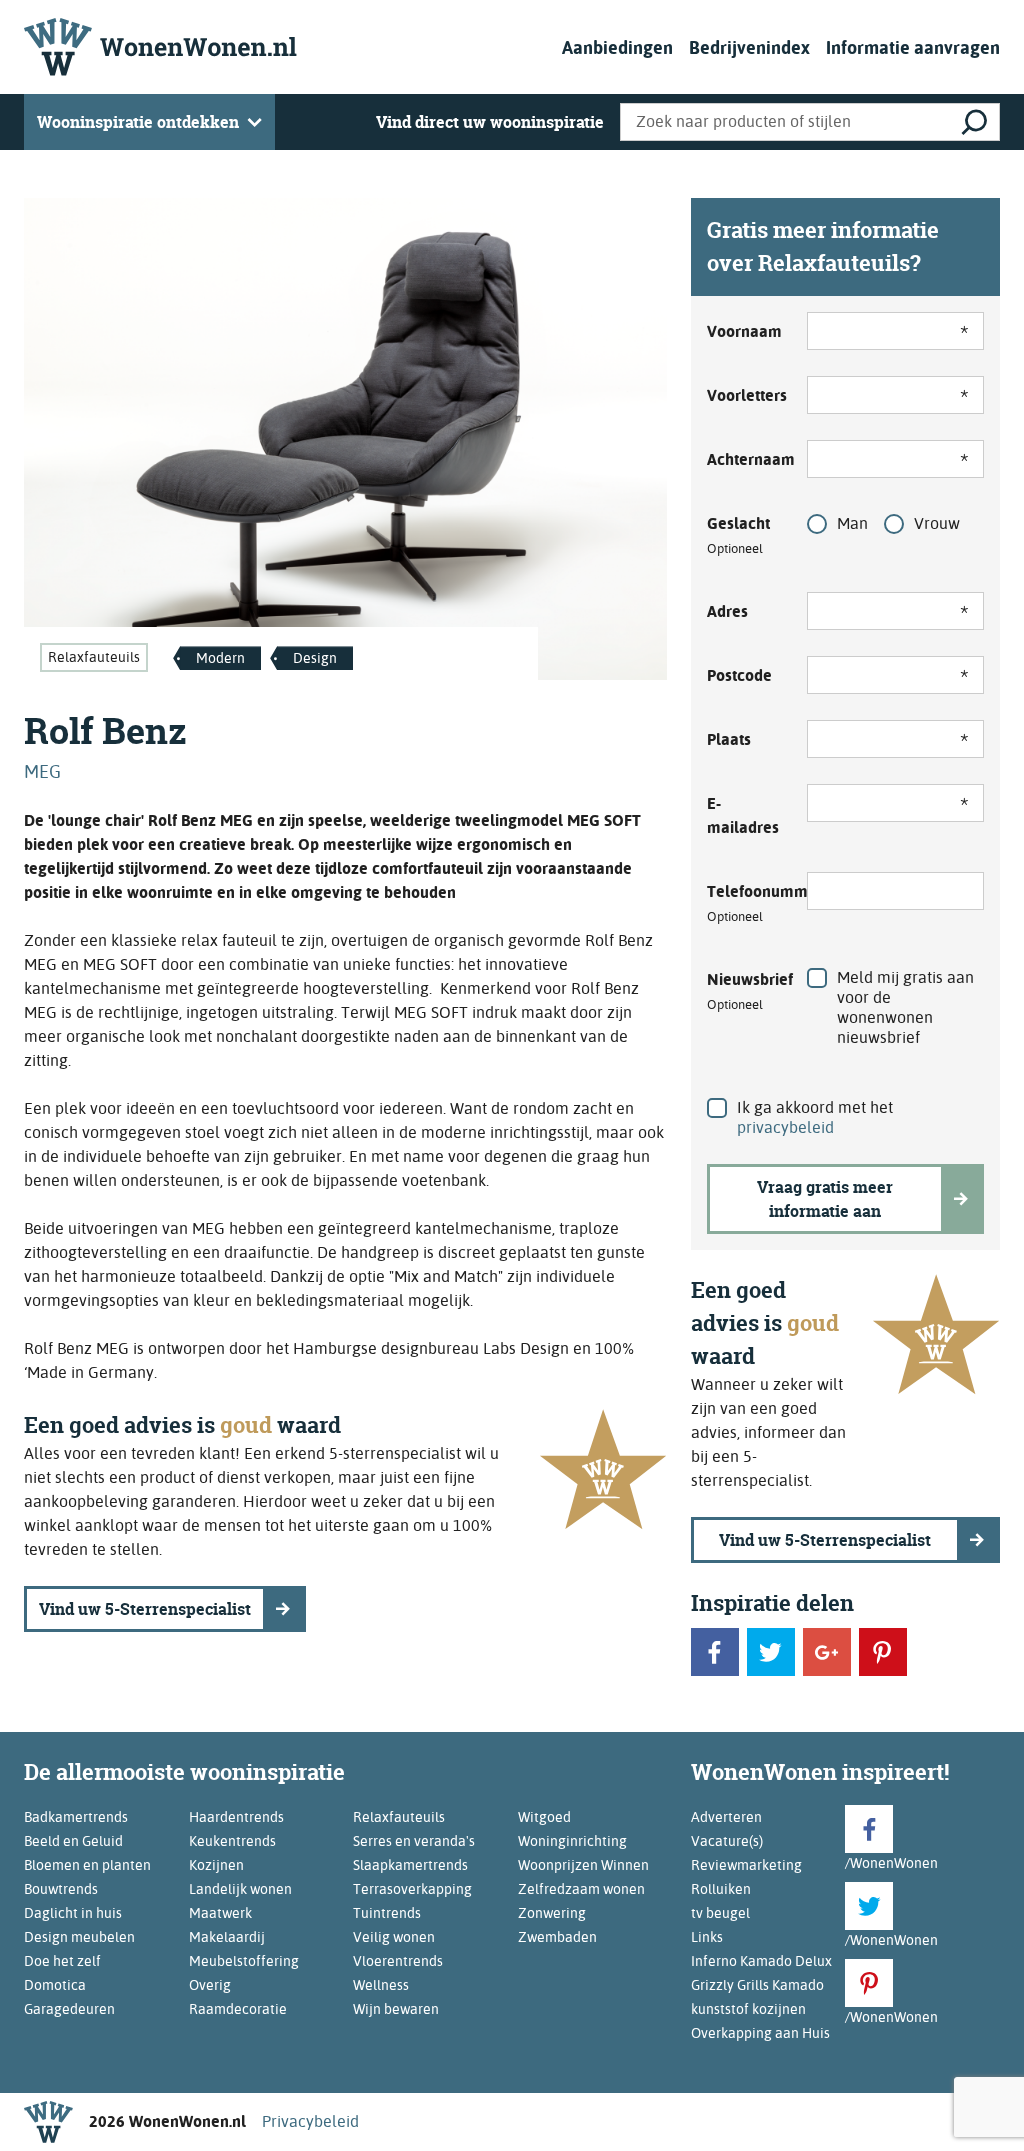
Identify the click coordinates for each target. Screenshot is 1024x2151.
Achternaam (745, 459)
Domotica (55, 1985)
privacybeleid (785, 1127)
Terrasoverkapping (412, 1889)
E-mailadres (743, 815)
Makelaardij (227, 1937)
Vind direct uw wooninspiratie (490, 122)
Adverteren (726, 1817)
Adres (727, 611)
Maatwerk (220, 1913)
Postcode (739, 675)
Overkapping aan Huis (760, 2033)
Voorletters (745, 395)
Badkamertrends (76, 1817)
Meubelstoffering (244, 1961)
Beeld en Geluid (73, 1841)
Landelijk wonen (240, 1889)
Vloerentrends (398, 1961)
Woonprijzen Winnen (583, 1865)
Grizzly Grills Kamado (757, 1985)
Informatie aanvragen (913, 47)
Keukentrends (232, 1841)
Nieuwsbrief (745, 991)
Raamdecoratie (238, 2009)
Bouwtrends (61, 1889)
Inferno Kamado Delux (761, 1961)
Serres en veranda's (414, 1841)
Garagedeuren (69, 2009)
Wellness (381, 1985)
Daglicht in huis (73, 1913)
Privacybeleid (310, 2121)
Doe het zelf (62, 1961)
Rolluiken (721, 1889)
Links (707, 1937)
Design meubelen (79, 1937)
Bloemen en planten (87, 1865)
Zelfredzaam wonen (581, 1889)
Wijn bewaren (396, 2009)
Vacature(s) (727, 1841)
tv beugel (720, 1913)
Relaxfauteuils (94, 657)
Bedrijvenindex (749, 47)
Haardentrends (236, 1817)
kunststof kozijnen (748, 2009)
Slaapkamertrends (410, 1865)
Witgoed (544, 1817)
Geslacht (738, 535)
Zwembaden (557, 1937)
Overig (210, 1985)
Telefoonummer (745, 903)
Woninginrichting (572, 1841)
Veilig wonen (394, 1937)
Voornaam (744, 331)
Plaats (729, 739)
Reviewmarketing (746, 1865)
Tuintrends (387, 1913)
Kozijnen (216, 1865)
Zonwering (552, 1913)
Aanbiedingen (617, 47)
